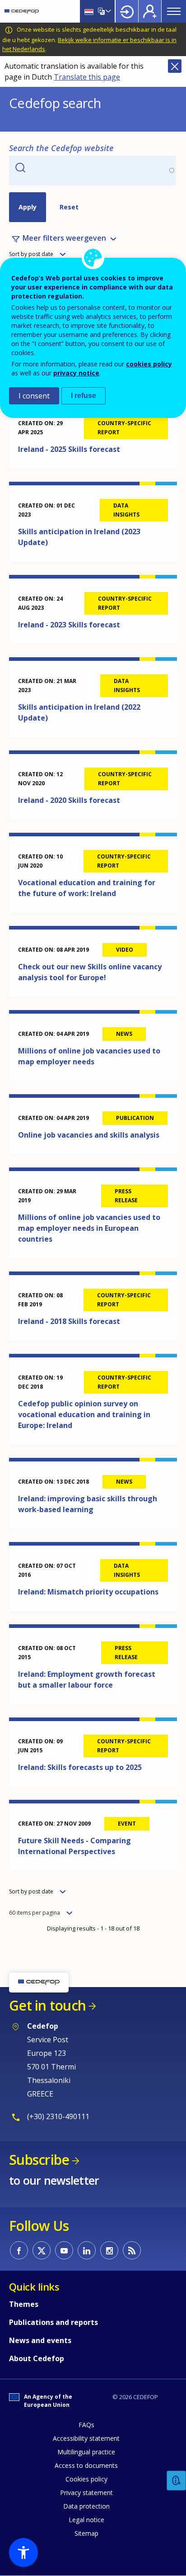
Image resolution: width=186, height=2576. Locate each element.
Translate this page (87, 77)
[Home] (22, 11)
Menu (174, 11)
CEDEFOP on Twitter (42, 2250)
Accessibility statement (86, 2438)
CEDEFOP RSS (132, 2250)
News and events (40, 2340)
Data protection (86, 2506)
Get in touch (47, 2005)
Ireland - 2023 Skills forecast (69, 625)
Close (175, 66)
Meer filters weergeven (64, 238)
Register (150, 11)
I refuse (84, 396)
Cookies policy (86, 2479)
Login (127, 11)
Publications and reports (53, 2322)
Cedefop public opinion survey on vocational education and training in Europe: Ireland (84, 1414)
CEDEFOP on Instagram (109, 2250)
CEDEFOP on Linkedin (87, 2250)
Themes (24, 2304)
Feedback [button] (177, 2481)
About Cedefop (37, 2358)
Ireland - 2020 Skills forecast (69, 800)
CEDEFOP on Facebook (19, 2250)
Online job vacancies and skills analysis (89, 1135)
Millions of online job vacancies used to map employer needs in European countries (89, 1228)
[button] (23, 2552)
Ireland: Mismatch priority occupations (88, 1592)
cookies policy (149, 364)
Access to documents (86, 2465)
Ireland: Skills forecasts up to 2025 (80, 1767)
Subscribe (39, 2160)
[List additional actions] (107, 11)
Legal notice (86, 2520)
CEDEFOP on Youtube (64, 2250)
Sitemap (86, 2533)
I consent (34, 396)
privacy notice (76, 373)
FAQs (86, 2425)
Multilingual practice (86, 2452)
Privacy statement (86, 2493)
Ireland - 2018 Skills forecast (69, 1321)
